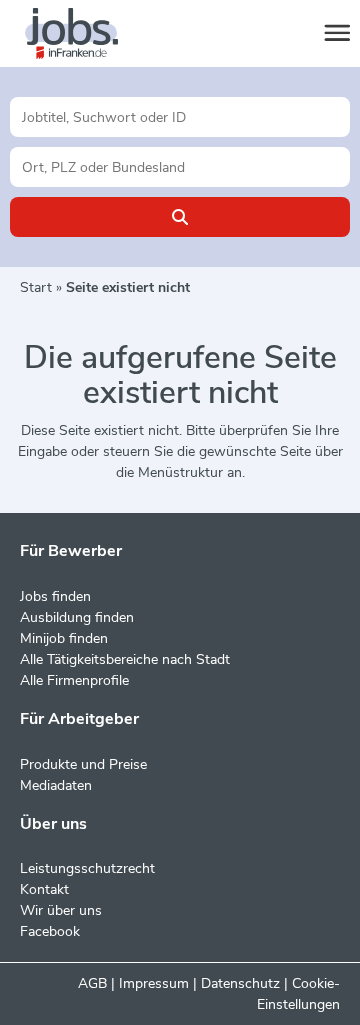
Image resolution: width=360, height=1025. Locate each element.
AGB (92, 983)
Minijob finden (64, 638)
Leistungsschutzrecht (87, 868)
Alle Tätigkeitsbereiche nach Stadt (125, 659)
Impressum (154, 983)
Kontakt (44, 889)
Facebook (50, 931)
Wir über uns (61, 910)
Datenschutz (240, 983)
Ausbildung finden (77, 617)
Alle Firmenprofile (74, 680)
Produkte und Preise (83, 764)
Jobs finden (55, 596)
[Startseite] (90, 34)
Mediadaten (56, 785)
